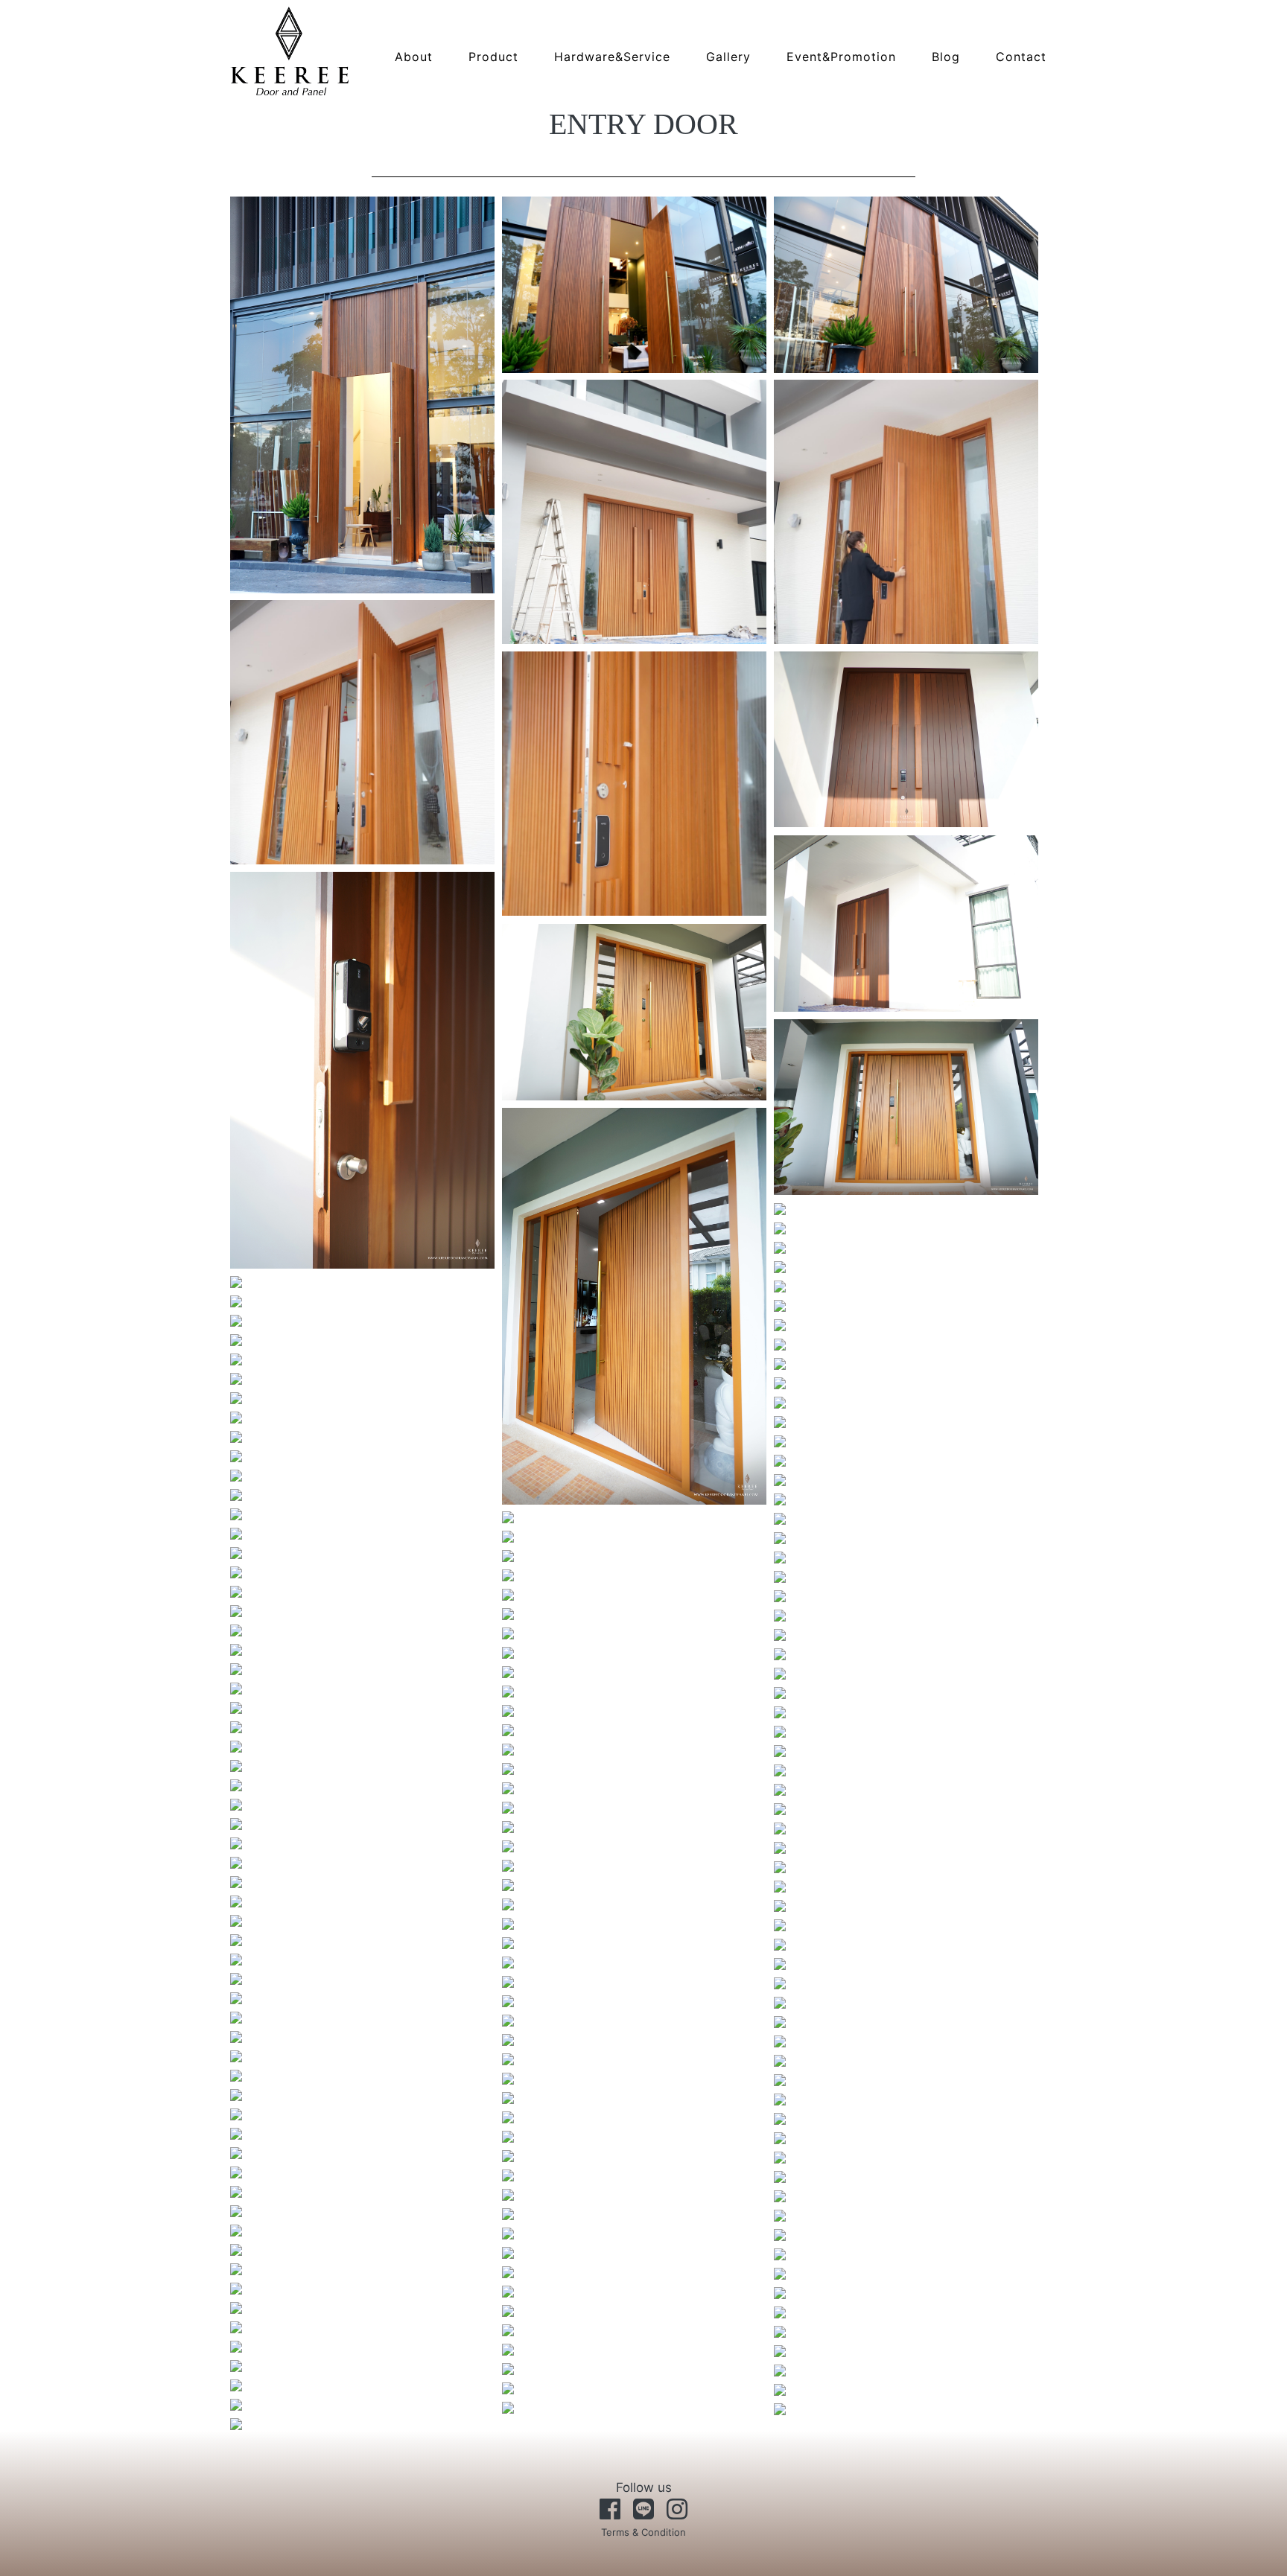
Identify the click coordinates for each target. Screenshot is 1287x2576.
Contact (1021, 57)
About (414, 57)
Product (493, 57)
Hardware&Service (612, 57)
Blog (946, 57)
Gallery (728, 57)
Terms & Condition (643, 2532)
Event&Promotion (841, 57)
